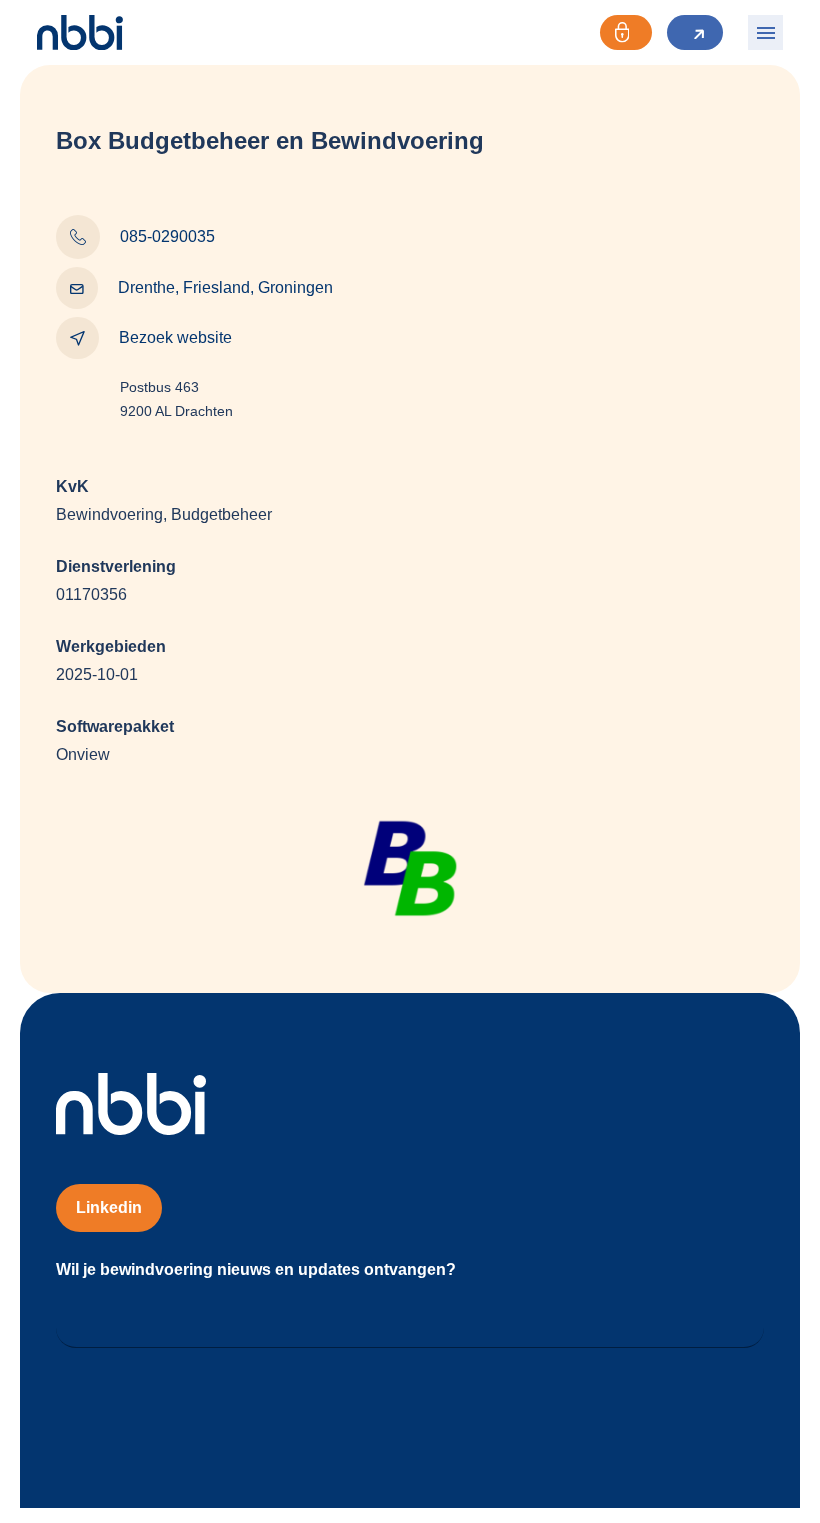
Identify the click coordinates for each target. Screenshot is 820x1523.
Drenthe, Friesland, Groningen (225, 287)
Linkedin (109, 1207)
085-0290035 (167, 236)
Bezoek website (175, 337)
